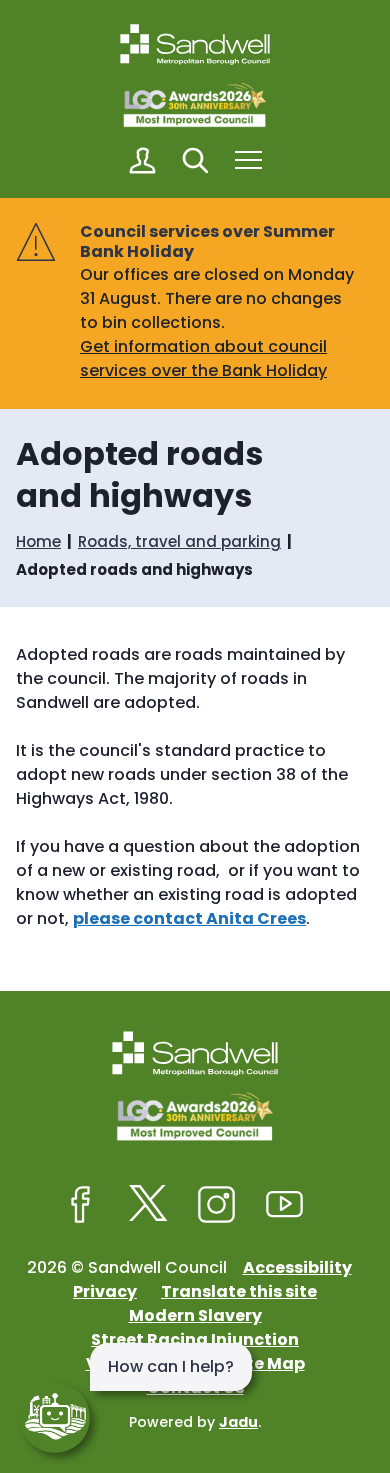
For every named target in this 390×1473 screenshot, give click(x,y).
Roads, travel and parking (179, 541)
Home (38, 541)
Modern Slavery (195, 1315)
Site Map (268, 1363)
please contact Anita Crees (189, 918)
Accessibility (297, 1267)
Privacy (105, 1291)
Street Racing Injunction (195, 1339)
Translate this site (239, 1291)
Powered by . (195, 1422)
